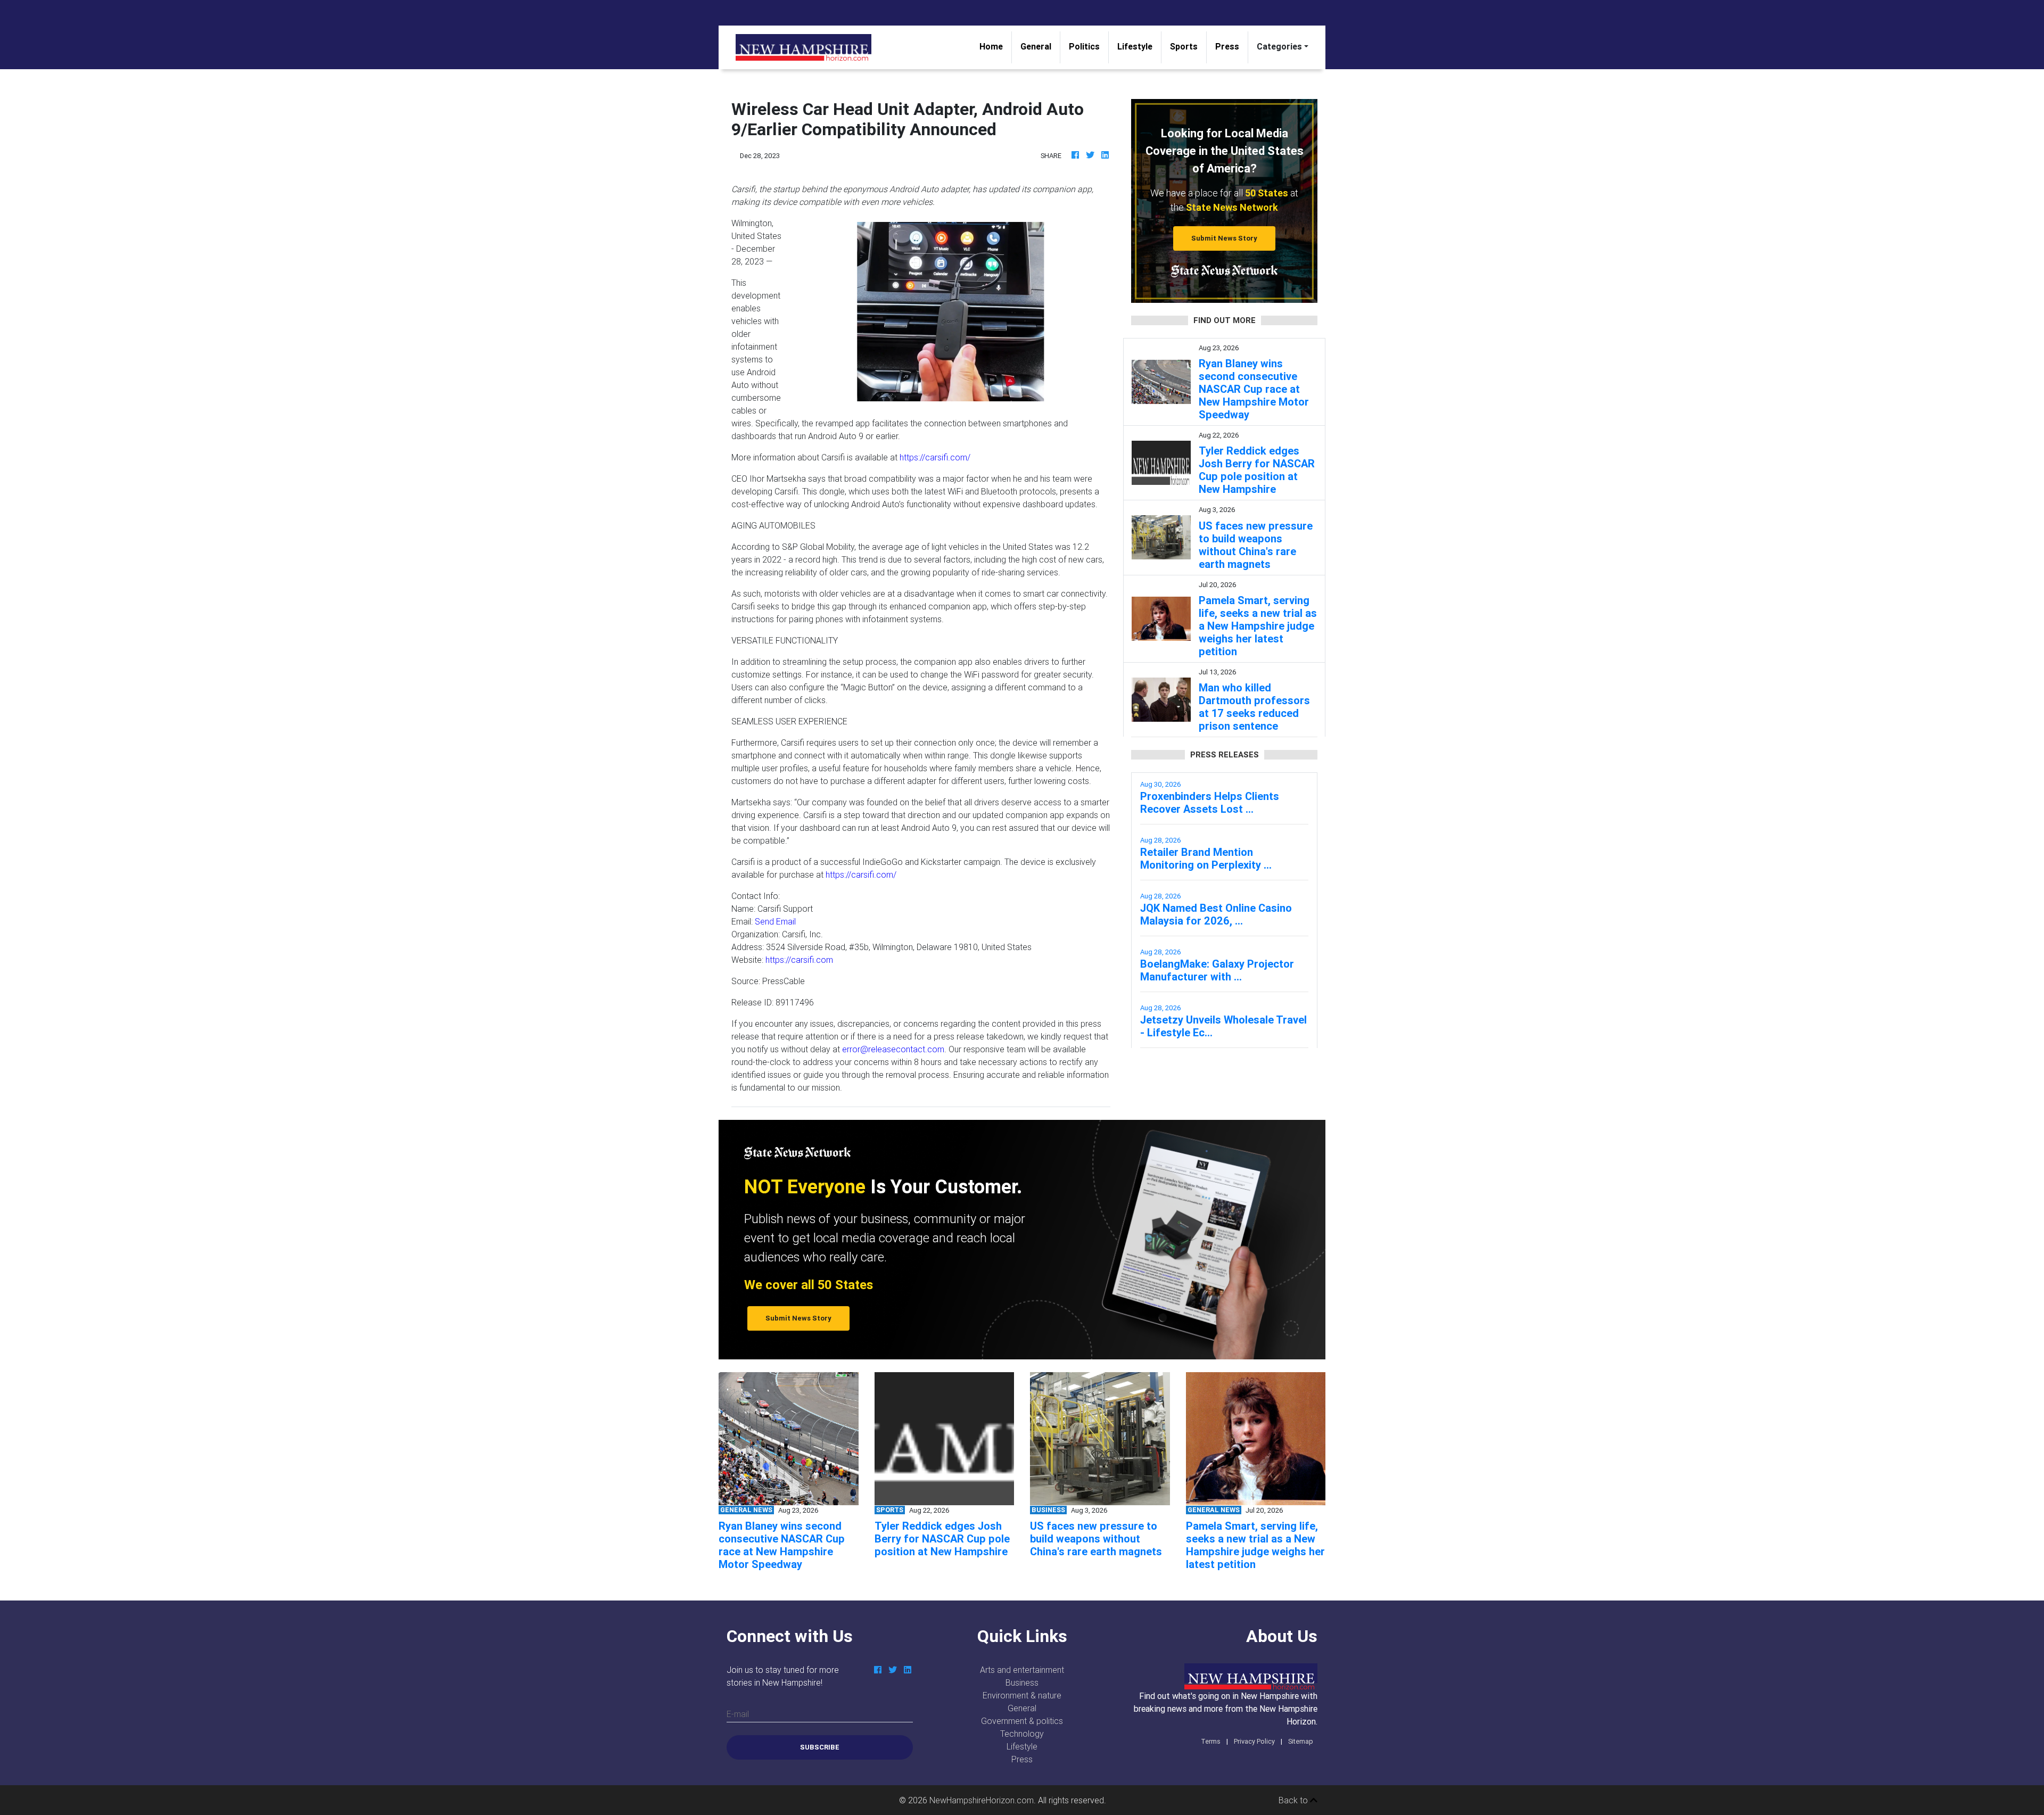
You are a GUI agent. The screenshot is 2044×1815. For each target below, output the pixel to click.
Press (1227, 46)
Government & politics (1022, 1721)
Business (1022, 1682)
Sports (1184, 46)
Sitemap (1301, 1741)
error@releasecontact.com (893, 1049)
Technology (1022, 1734)
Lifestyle (1135, 46)
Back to (1294, 1800)
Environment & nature (1022, 1695)
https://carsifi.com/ (935, 457)
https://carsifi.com (799, 960)
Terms (1211, 1741)
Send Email (775, 921)
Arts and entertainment (1022, 1670)
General (1036, 46)
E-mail (738, 1714)
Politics (1084, 46)
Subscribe (820, 1747)
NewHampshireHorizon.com (982, 1800)
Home (995, 46)
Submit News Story (1224, 238)
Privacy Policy (1254, 1741)
